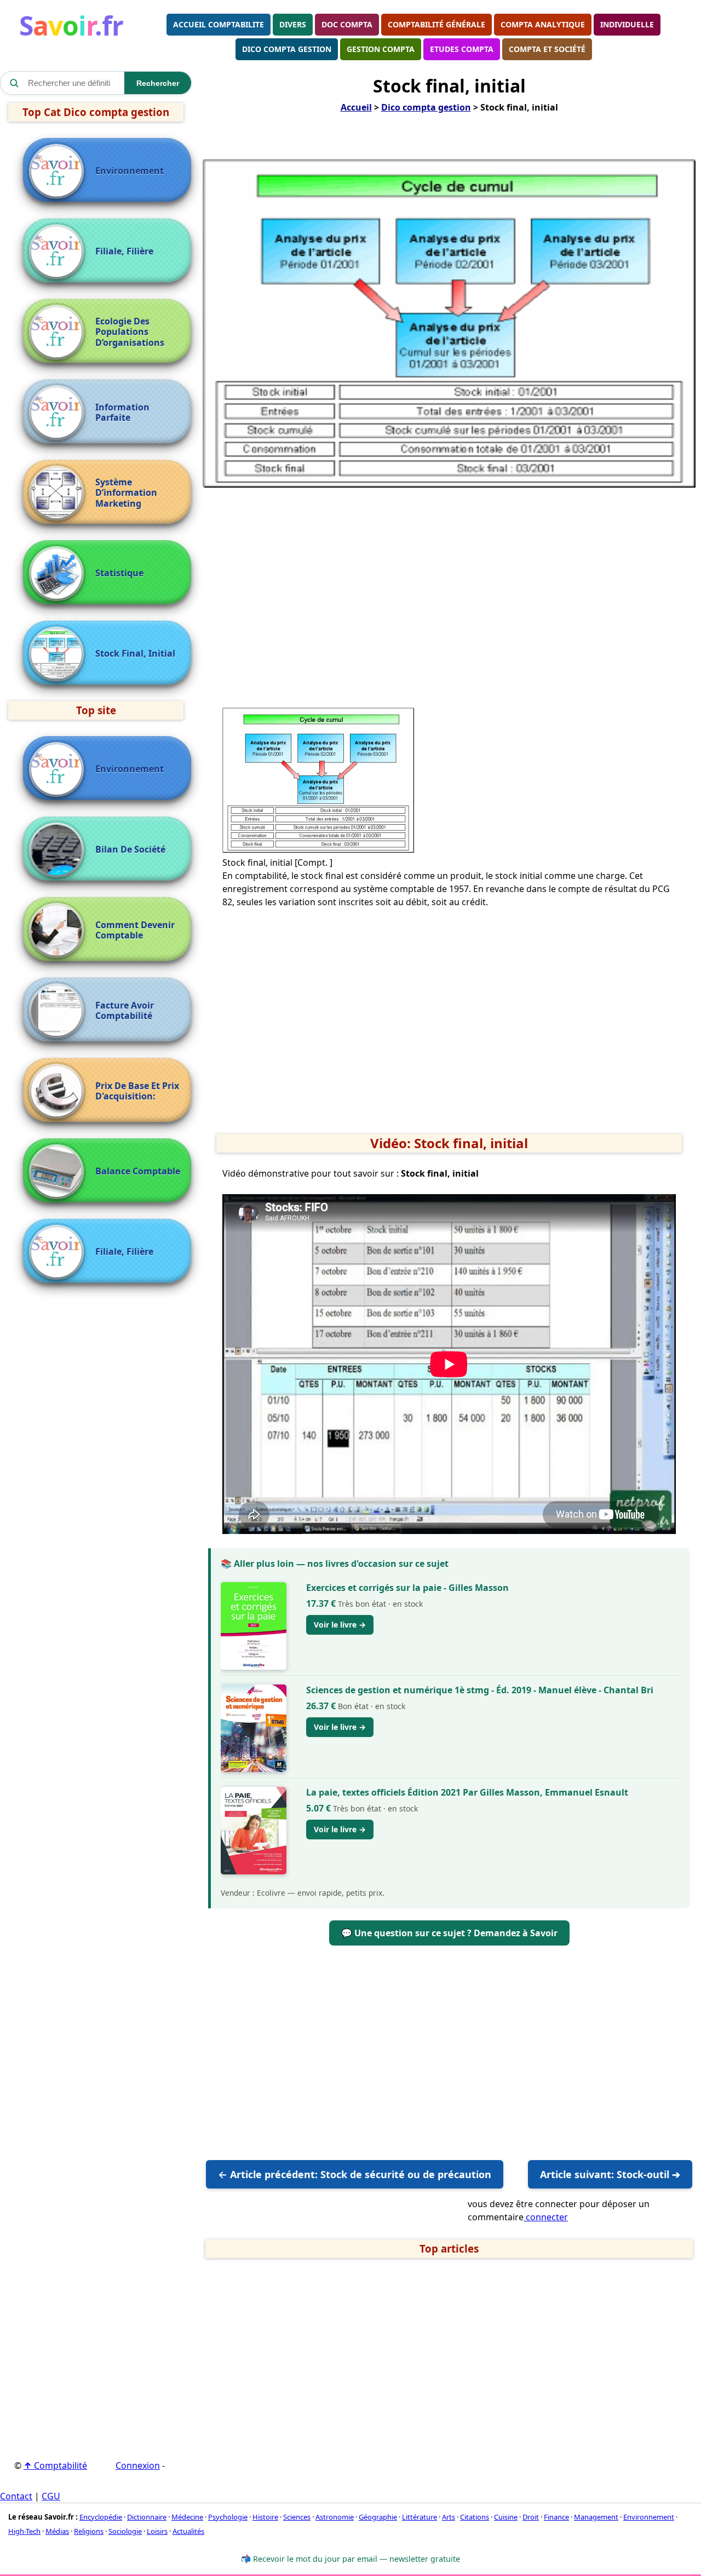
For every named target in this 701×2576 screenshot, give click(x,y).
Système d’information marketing (126, 493)
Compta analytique (543, 24)
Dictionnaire (147, 2517)
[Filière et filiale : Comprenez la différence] (59, 252)
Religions (89, 2531)
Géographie (378, 2517)
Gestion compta (381, 49)
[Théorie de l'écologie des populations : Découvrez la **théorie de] (59, 332)
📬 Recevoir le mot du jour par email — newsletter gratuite (350, 2559)
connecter (546, 2217)
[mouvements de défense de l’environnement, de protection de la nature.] (59, 171)
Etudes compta (462, 49)
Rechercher (158, 83)
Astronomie (335, 2517)
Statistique (119, 573)
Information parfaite (122, 413)
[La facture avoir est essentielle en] (59, 1011)
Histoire (265, 2517)
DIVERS (293, 24)
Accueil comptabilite (219, 24)
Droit (531, 2517)
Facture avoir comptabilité (125, 1011)
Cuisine (506, 2517)
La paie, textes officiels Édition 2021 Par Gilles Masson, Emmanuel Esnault (467, 1792)
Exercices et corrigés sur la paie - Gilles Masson (407, 1588)
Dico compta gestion (287, 49)
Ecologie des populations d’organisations (130, 332)
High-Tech (24, 2531)
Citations (475, 2517)
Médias (57, 2531)
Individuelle (627, 24)
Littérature (420, 2517)
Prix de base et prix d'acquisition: (137, 1091)
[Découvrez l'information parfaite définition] (59, 413)
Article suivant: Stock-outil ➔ (610, 2174)
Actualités (188, 2531)
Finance (556, 2517)
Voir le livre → (340, 1625)
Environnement (130, 171)
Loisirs (157, 2531)
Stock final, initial (135, 654)
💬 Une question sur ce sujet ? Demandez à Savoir (449, 1933)
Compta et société (547, 49)
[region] (449, 586)
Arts (449, 2517)
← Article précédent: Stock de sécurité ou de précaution (355, 2174)
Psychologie (228, 2517)
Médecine (187, 2517)
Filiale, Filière (124, 251)
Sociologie (125, 2531)
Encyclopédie (101, 2517)
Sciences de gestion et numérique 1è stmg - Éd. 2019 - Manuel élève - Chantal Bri (480, 1690)
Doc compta (347, 24)
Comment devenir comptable (135, 930)
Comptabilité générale (436, 24)
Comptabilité (55, 2465)
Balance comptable (138, 1171)
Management (596, 2517)
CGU (51, 2496)
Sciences (297, 2517)
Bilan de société (130, 850)
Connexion (138, 2465)
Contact (16, 2496)
